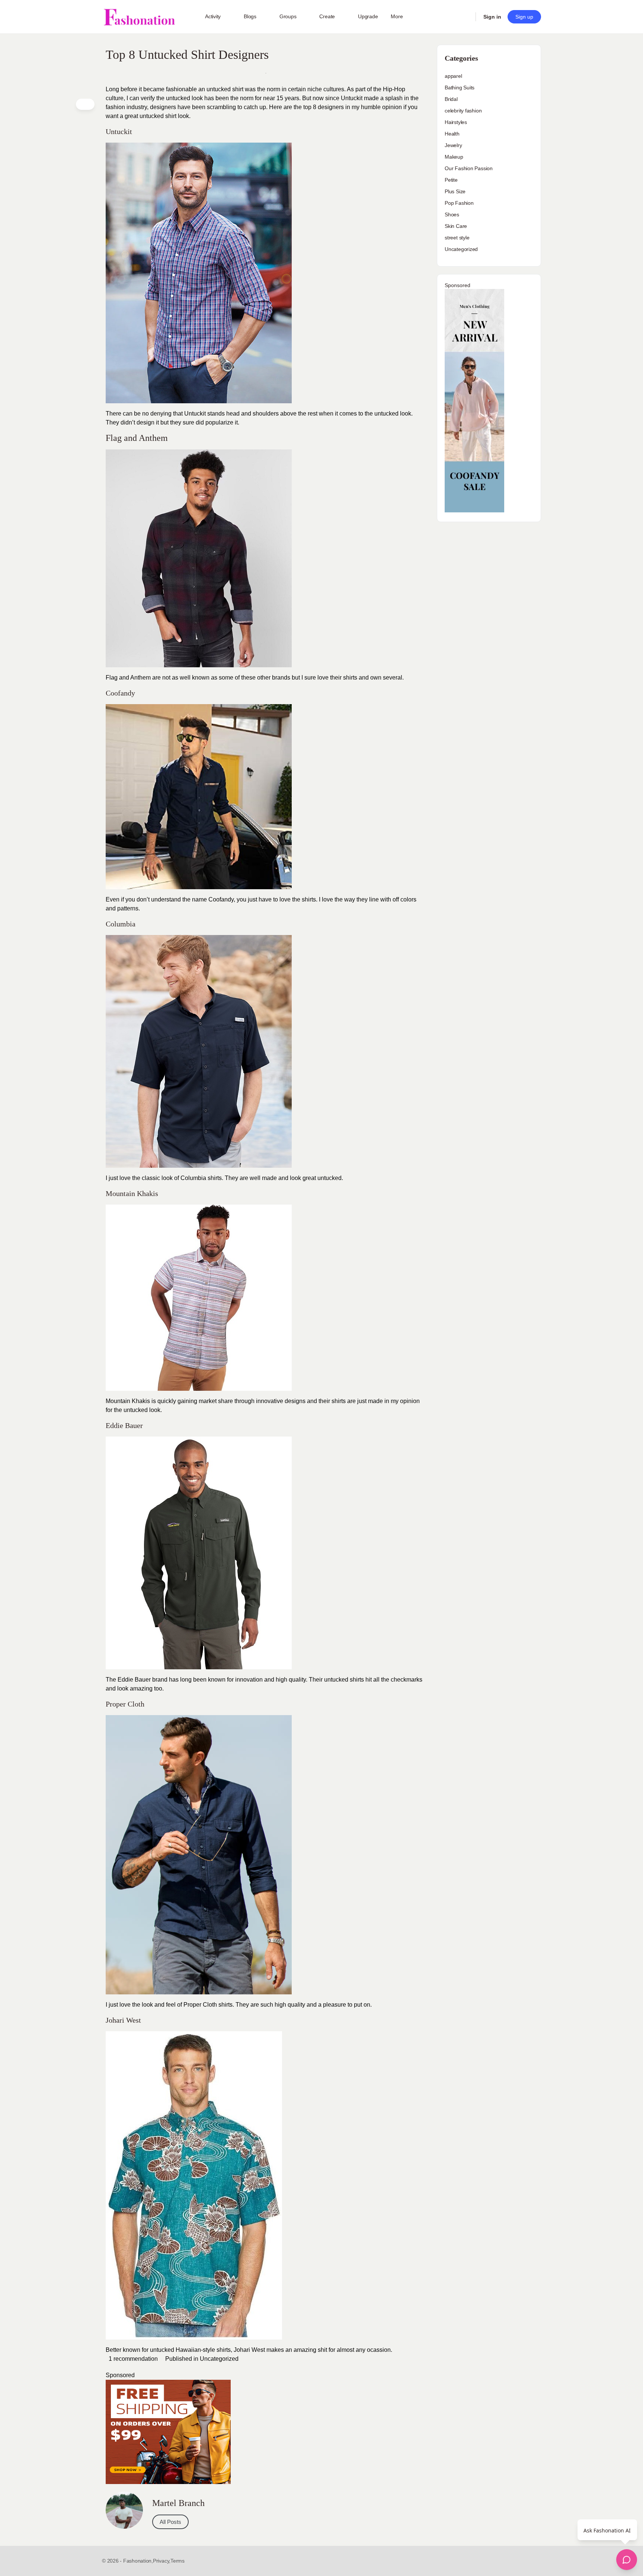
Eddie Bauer (134, 1680)
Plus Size (455, 191)
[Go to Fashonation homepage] (139, 17)
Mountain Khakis (128, 1401)
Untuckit (195, 414)
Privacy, (162, 2561)
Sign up (524, 17)
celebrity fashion (463, 111)
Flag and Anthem (128, 678)
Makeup (454, 157)
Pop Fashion (459, 203)
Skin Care (456, 226)
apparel (453, 76)
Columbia (193, 1178)
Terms (177, 2561)
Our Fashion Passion (469, 168)
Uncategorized (219, 2359)
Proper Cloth (200, 2005)
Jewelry (453, 145)
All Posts (170, 2522)
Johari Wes (249, 2350)
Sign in (492, 17)
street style (457, 238)
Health (452, 134)
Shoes (452, 214)
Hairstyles (456, 122)
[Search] (465, 17)
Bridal (451, 99)
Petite (451, 180)
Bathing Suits (460, 88)
